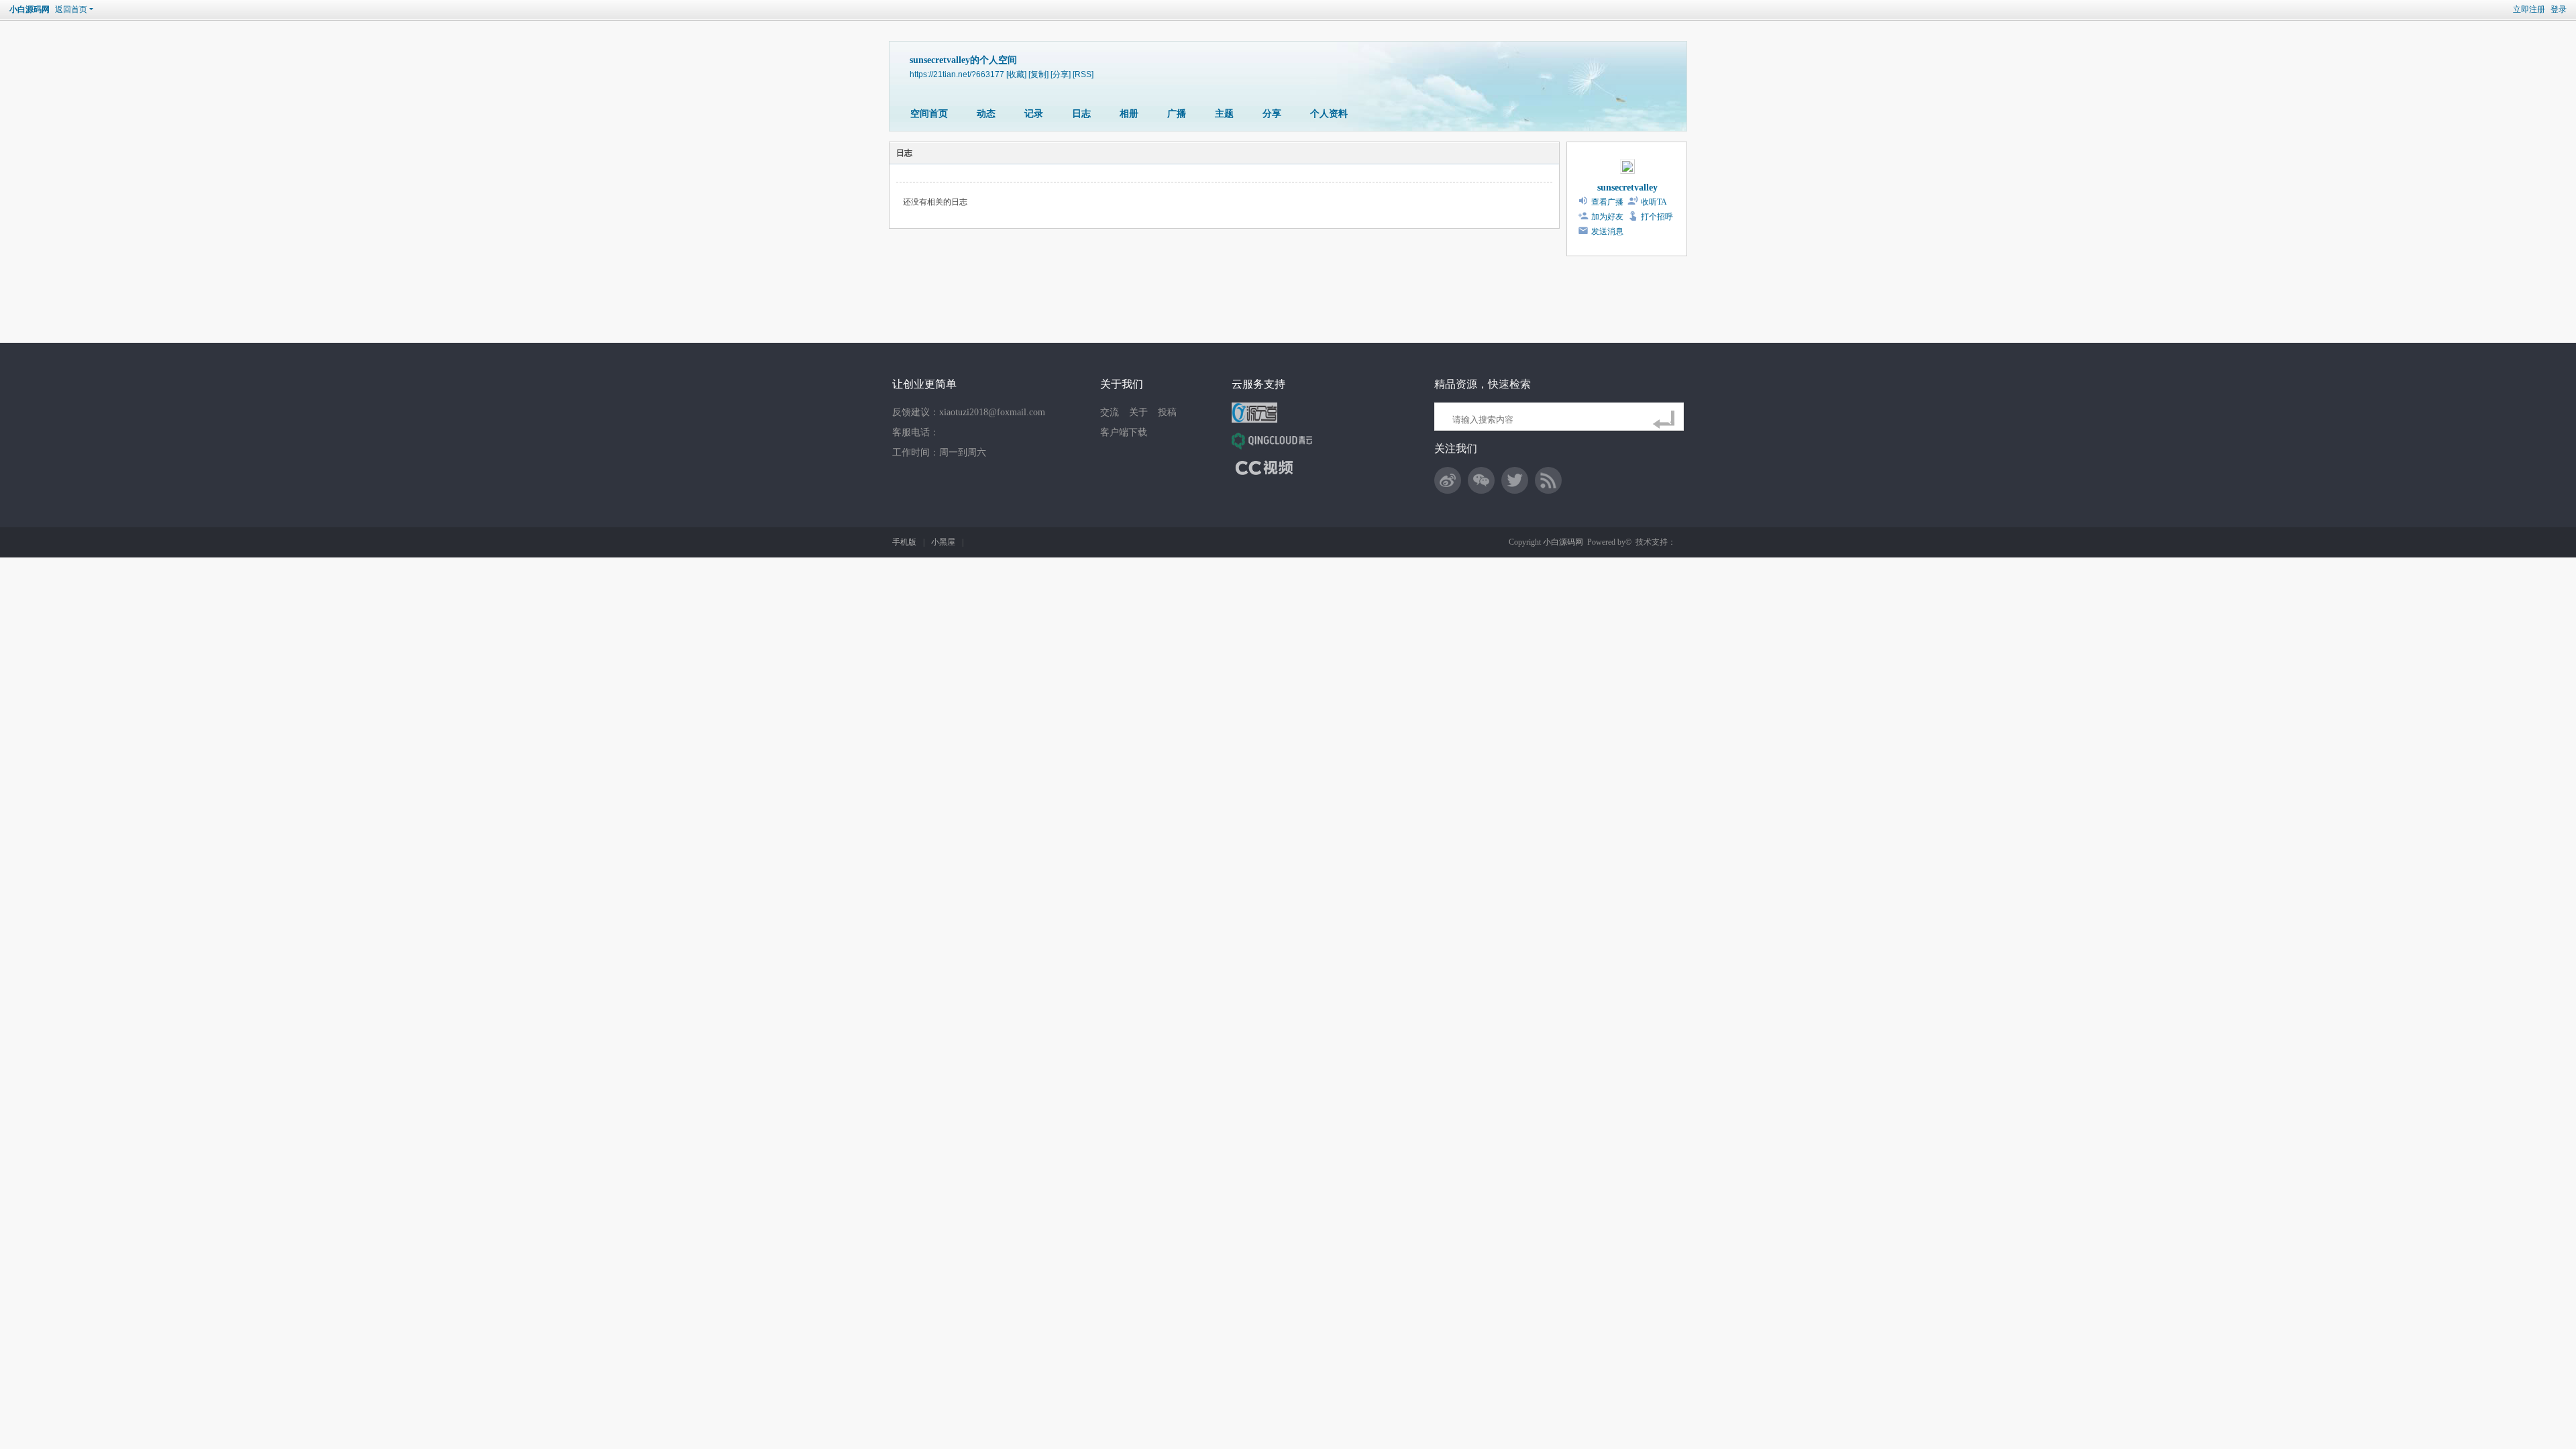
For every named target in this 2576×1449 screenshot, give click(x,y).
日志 (1081, 114)
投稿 (1167, 412)
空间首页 (929, 114)
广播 (1177, 114)
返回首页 (71, 9)
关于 (1138, 412)
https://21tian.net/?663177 (957, 74)
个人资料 (1329, 114)
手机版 (904, 542)
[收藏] (1016, 74)
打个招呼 (1657, 217)
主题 (1224, 114)
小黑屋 (943, 542)
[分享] (1061, 74)
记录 (1034, 114)
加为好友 (1607, 217)
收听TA (1654, 202)
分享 (1272, 114)
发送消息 (1607, 231)
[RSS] (1083, 74)
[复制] (1038, 74)
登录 (2559, 9)
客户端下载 (1124, 432)
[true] (1666, 420)
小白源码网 (30, 9)
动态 (986, 114)
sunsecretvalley (1627, 187)
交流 (1110, 412)
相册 (1129, 114)
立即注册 (2529, 9)
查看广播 (1607, 202)
